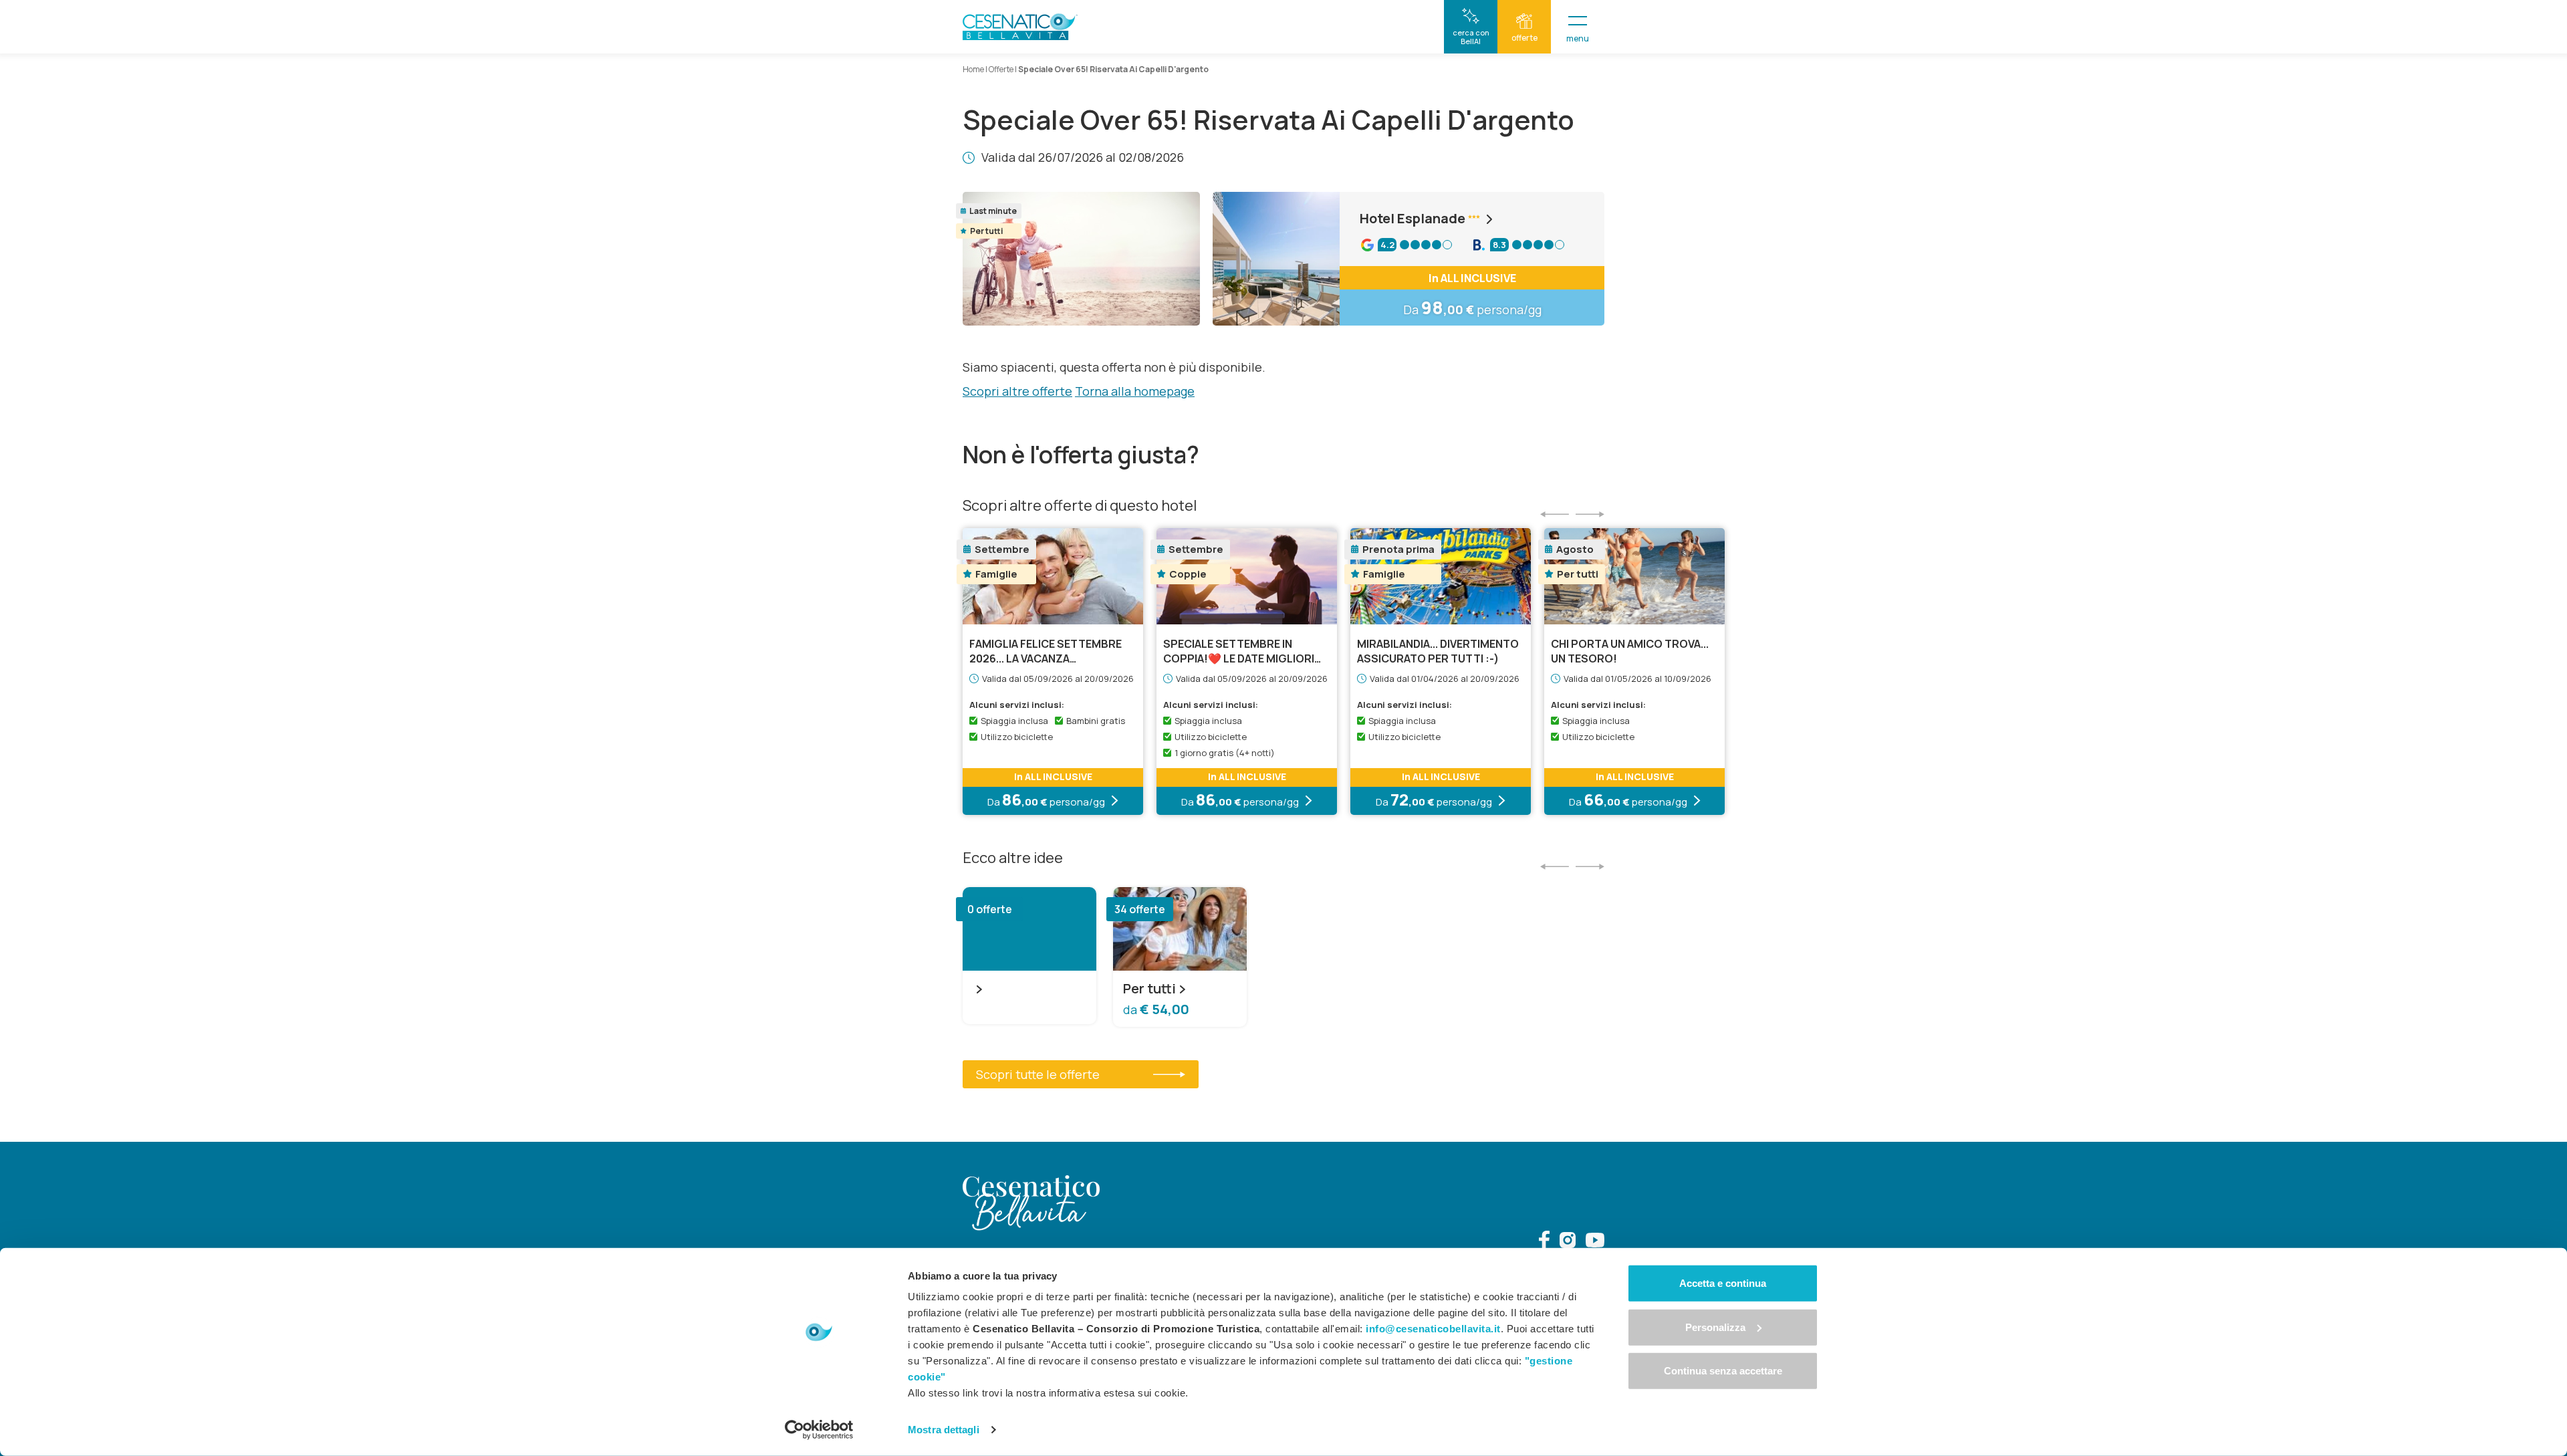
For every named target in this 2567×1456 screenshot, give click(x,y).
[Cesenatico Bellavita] (1020, 27)
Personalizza (1715, 1327)
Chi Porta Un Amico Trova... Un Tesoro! (1630, 651)
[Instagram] (1568, 1242)
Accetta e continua (1723, 1283)
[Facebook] (1544, 1242)
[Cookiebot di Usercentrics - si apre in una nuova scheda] (819, 1430)
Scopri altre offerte (1017, 391)
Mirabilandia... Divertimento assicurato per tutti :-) (1438, 651)
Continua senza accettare (1723, 1371)
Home (973, 69)
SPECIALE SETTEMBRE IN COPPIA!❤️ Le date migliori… (1242, 651)
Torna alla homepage (1135, 391)
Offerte (1001, 69)
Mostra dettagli (944, 1430)
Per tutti (1149, 989)
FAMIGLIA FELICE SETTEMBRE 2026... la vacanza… (1046, 651)
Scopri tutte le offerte (1038, 1074)
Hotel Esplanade (1413, 219)
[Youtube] (1595, 1242)
